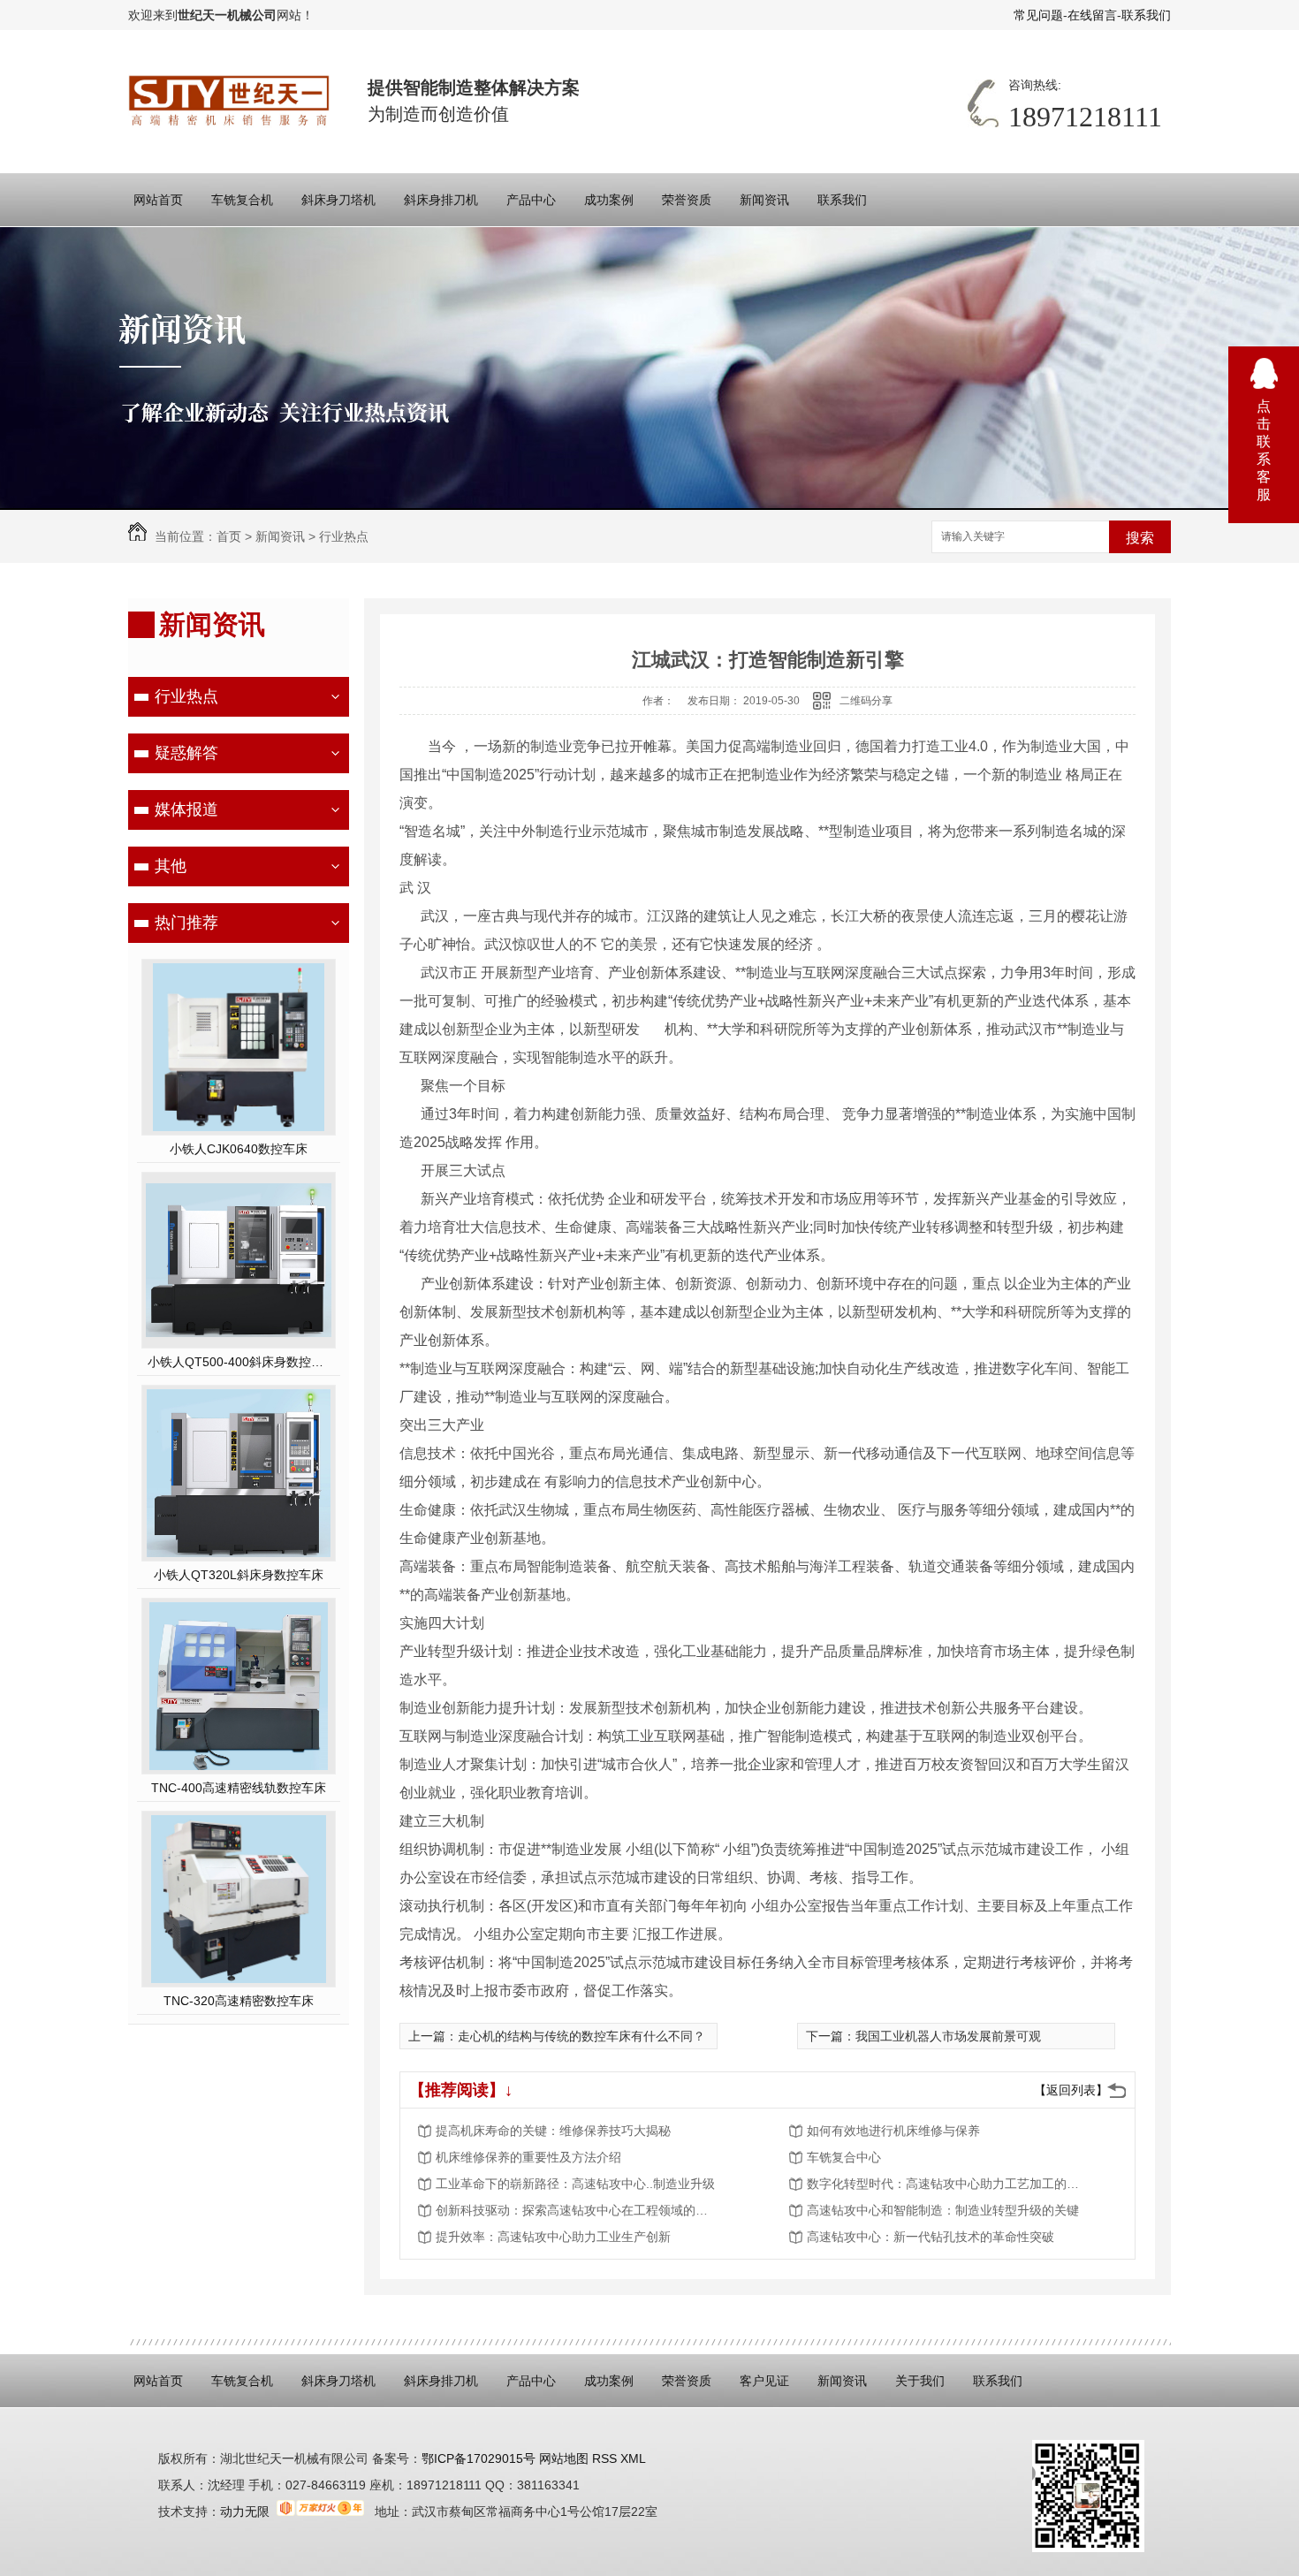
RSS (606, 2458)
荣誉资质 (687, 200)
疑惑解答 (186, 753)
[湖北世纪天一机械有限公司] (230, 101)
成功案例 (609, 200)
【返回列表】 (1071, 2090)
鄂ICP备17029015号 (479, 2458)
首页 (229, 536)
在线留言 (1092, 15)
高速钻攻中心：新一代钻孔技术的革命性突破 (931, 2237)
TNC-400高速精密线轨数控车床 (239, 1788)
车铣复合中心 (844, 2157)
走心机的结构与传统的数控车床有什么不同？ (581, 2036)
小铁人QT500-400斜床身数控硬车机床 (239, 1362)
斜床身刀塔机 (338, 200)
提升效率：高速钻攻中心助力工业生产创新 (553, 2237)
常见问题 (1038, 15)
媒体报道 (186, 809)
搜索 (1140, 538)
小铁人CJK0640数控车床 (239, 1149)
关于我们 (920, 2381)
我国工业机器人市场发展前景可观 (948, 2036)
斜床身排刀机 (441, 200)
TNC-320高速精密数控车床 (239, 2001)
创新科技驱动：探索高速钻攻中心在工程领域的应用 (577, 2210)
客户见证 (764, 2381)
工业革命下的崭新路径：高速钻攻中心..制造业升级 (575, 2184)
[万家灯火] (320, 2511)
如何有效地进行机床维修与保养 (893, 2131)
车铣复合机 (242, 200)
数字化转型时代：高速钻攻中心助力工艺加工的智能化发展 (948, 2184)
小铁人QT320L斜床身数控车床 (239, 1575)
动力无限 (245, 2511)
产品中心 (531, 200)
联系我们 (1146, 15)
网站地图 (562, 2458)
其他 (171, 866)
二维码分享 (866, 701)
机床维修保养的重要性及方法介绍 (528, 2157)
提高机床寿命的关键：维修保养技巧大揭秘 (553, 2131)
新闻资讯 (764, 200)
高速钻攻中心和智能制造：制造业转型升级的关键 (943, 2210)
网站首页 (158, 200)
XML (633, 2458)
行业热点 (344, 536)
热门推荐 (186, 923)
